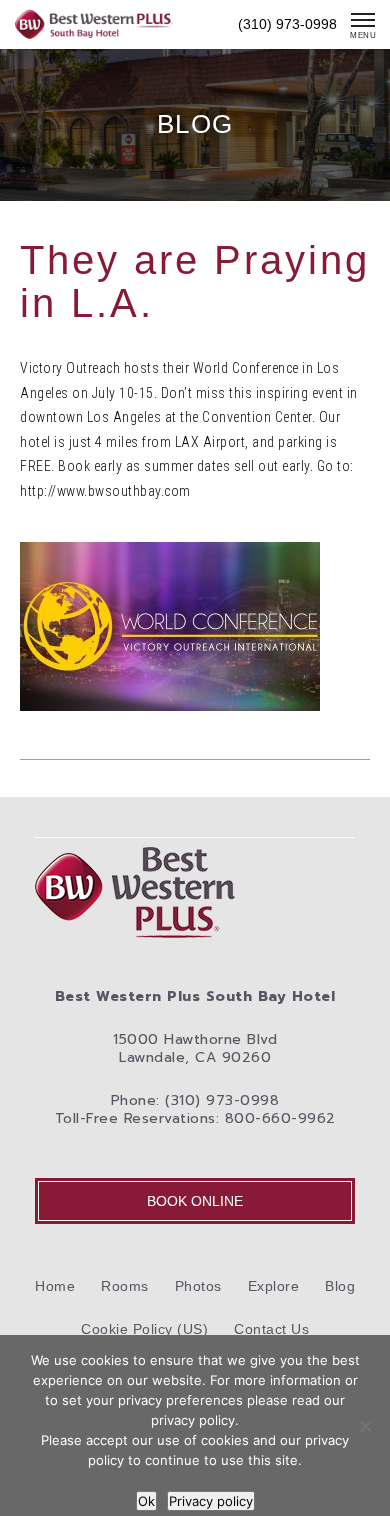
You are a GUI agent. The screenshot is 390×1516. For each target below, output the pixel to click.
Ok (146, 1501)
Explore (274, 1286)
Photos (198, 1286)
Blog (340, 1286)
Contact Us (271, 1329)
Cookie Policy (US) (144, 1329)
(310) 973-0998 (287, 24)
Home (55, 1286)
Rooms (125, 1286)
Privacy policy (211, 1501)
